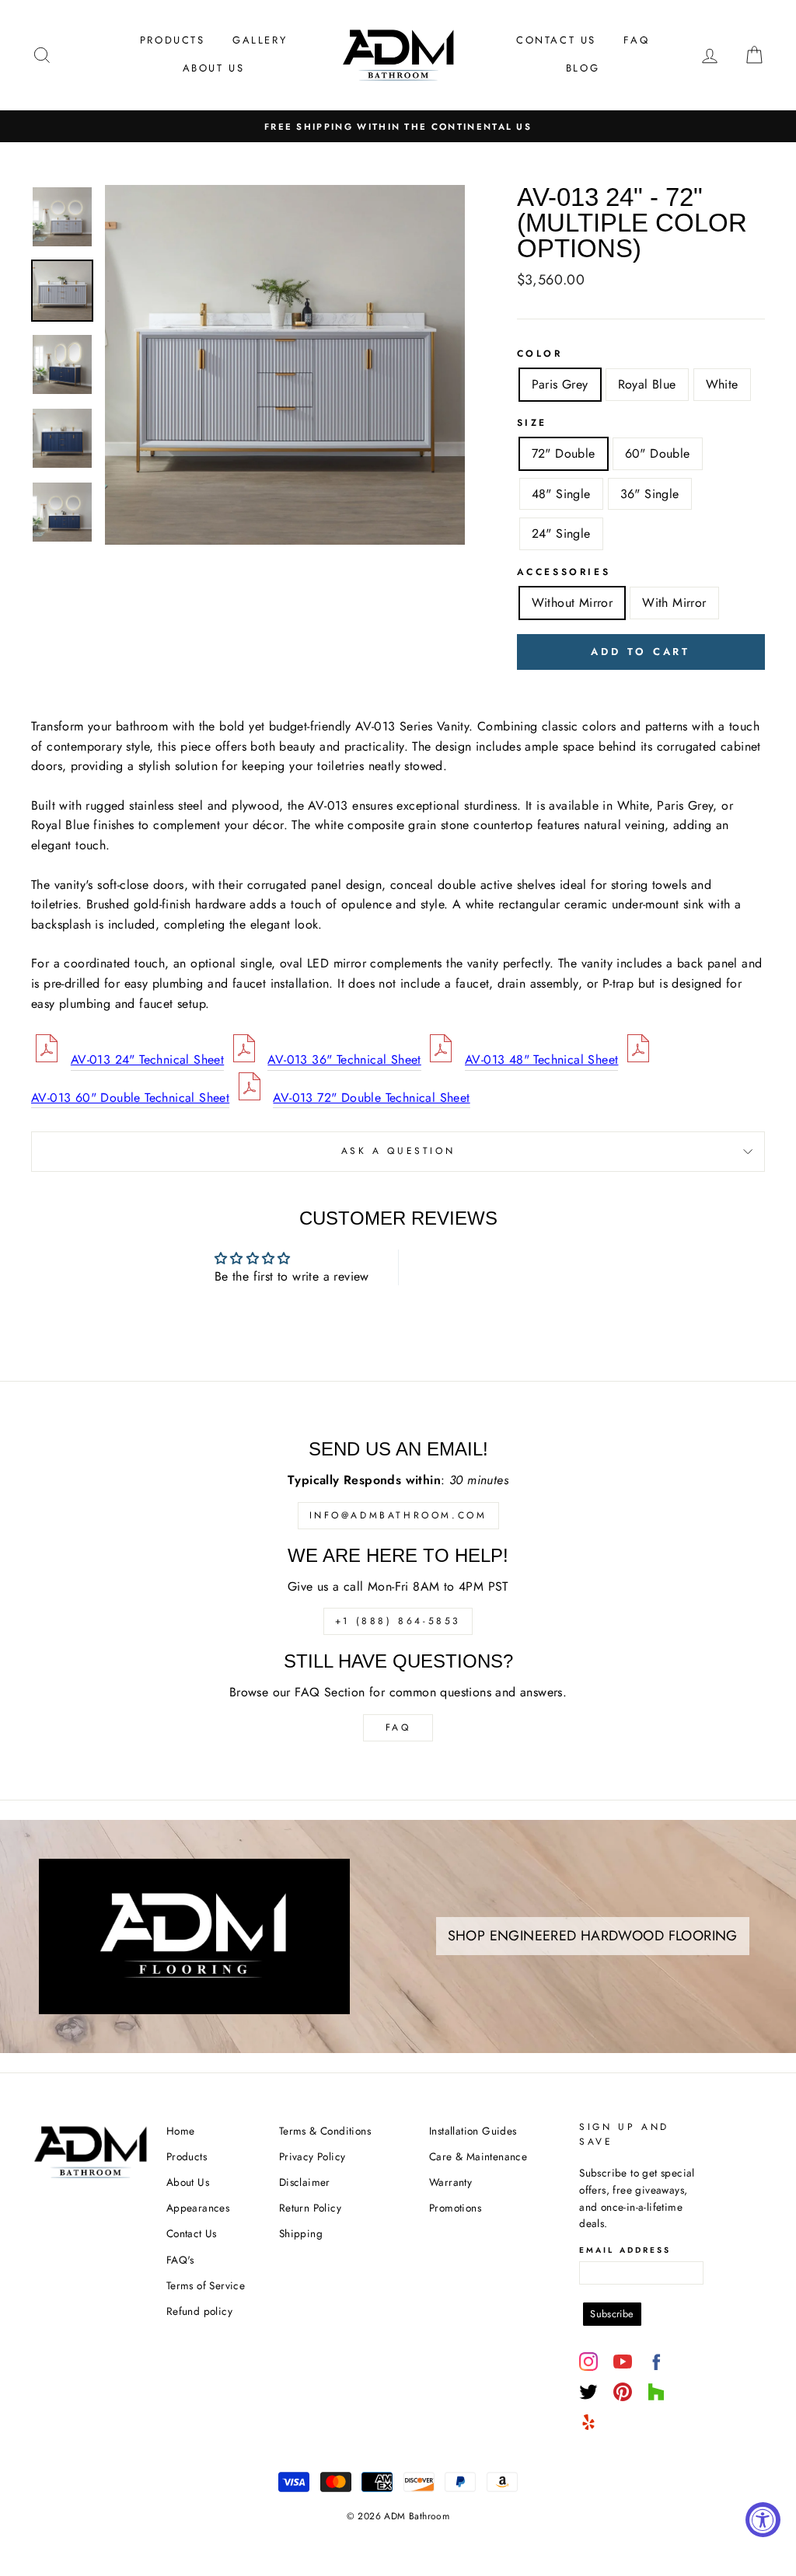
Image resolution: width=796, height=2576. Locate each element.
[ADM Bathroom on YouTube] (623, 2362)
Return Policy (310, 2208)
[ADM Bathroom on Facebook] (656, 2362)
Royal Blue (647, 384)
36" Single (650, 494)
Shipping (301, 2233)
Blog (583, 68)
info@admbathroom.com (398, 1515)
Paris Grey (560, 384)
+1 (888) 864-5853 (398, 1621)
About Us (214, 68)
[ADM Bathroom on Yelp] (588, 2422)
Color (540, 354)
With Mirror (674, 603)
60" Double (658, 453)
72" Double (564, 453)
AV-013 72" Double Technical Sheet (371, 1098)
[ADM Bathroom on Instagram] (588, 2362)
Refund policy (199, 2311)
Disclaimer (305, 2182)
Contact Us (556, 40)
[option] (398, 127)
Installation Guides (473, 2131)
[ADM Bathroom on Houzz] (656, 2392)
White (722, 384)
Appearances (198, 2208)
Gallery (260, 40)
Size (532, 423)
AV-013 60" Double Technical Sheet (130, 1098)
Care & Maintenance (478, 2156)
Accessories (564, 572)
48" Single (561, 494)
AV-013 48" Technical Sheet (541, 1060)
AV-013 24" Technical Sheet (147, 1060)
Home (181, 2131)
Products (173, 40)
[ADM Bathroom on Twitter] (588, 2392)
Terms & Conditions (325, 2131)
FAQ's (180, 2260)
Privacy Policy (312, 2156)
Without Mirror (573, 603)
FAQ (636, 40)
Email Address (625, 2250)
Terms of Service (206, 2285)
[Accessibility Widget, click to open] (763, 2520)
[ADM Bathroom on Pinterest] (623, 2392)
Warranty (450, 2182)
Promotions (455, 2208)
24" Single (561, 533)
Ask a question (398, 1151)
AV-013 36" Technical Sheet (344, 1060)
